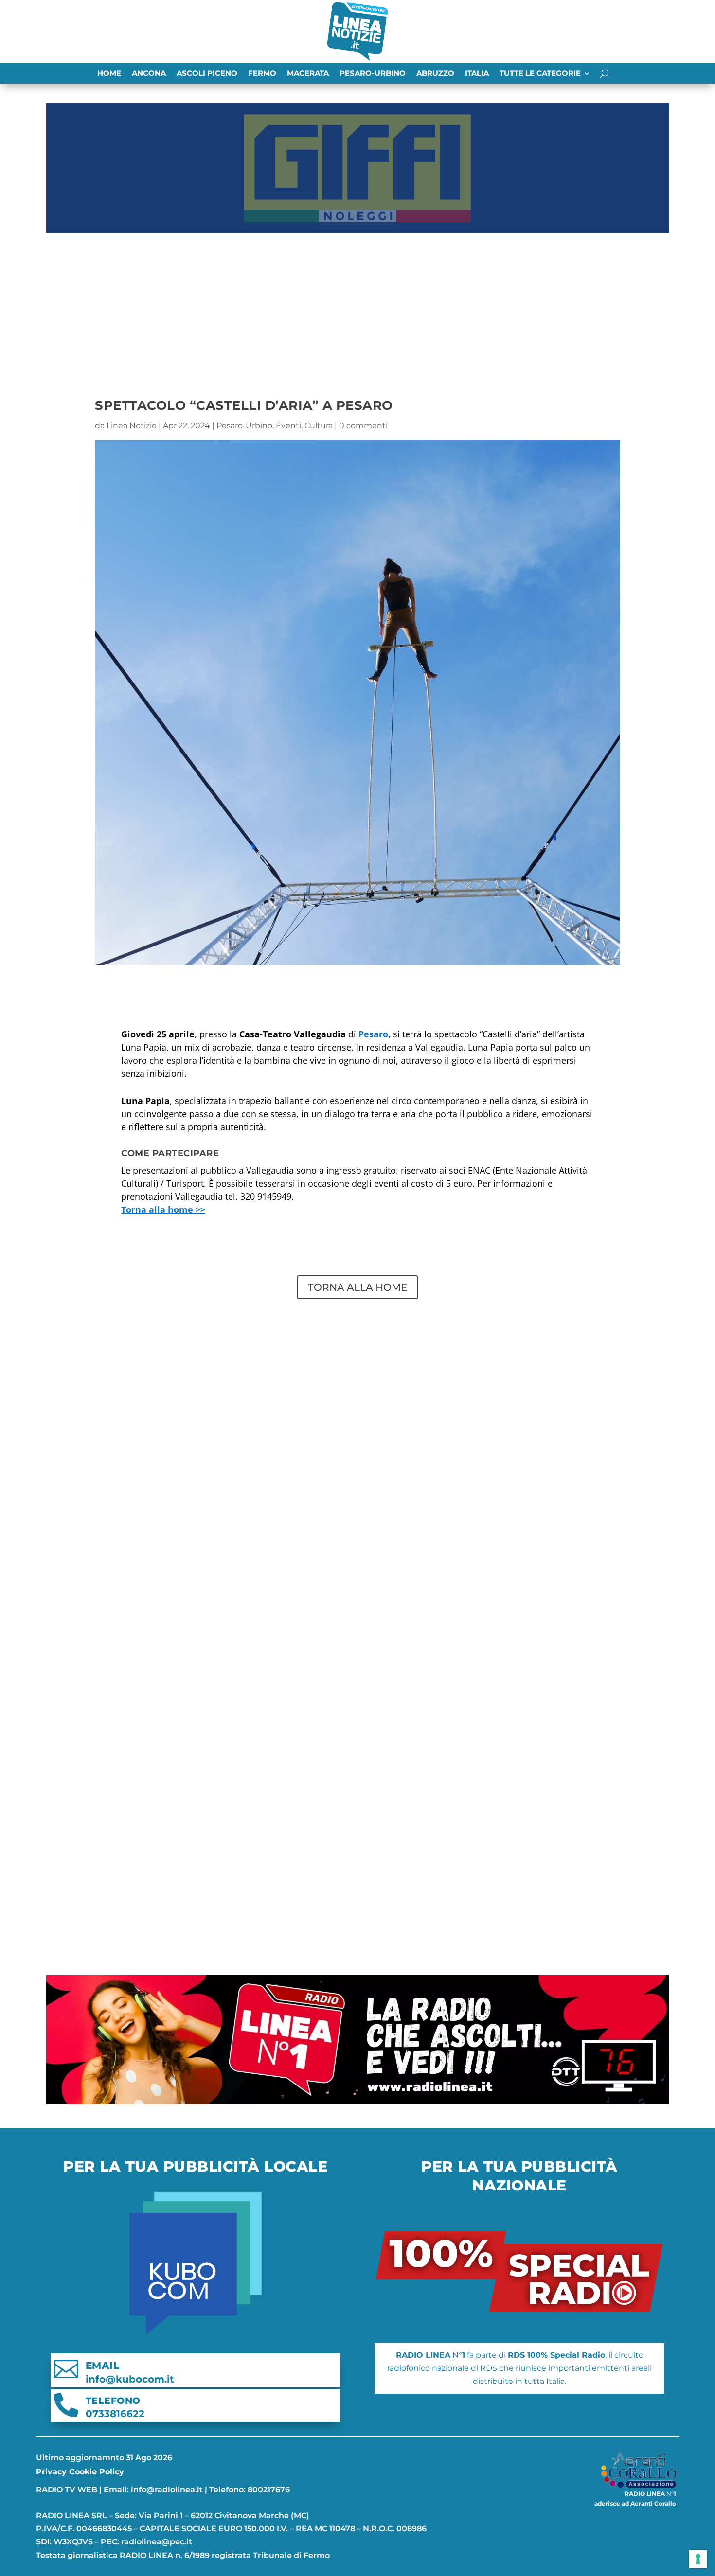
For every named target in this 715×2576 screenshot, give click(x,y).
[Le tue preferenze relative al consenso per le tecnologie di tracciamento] (698, 2559)
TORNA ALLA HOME (357, 1287)
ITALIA (477, 74)
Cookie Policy (97, 2472)
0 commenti (363, 426)
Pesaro (373, 1034)
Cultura (319, 426)
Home (109, 74)
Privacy (51, 2472)
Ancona (149, 74)
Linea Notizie (132, 426)
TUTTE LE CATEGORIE (540, 74)
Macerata (308, 74)
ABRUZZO (435, 74)
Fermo (262, 74)
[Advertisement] (357, 310)
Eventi (288, 426)
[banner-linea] (357, 2102)
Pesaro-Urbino (373, 74)
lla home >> (163, 1209)
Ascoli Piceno (207, 74)
